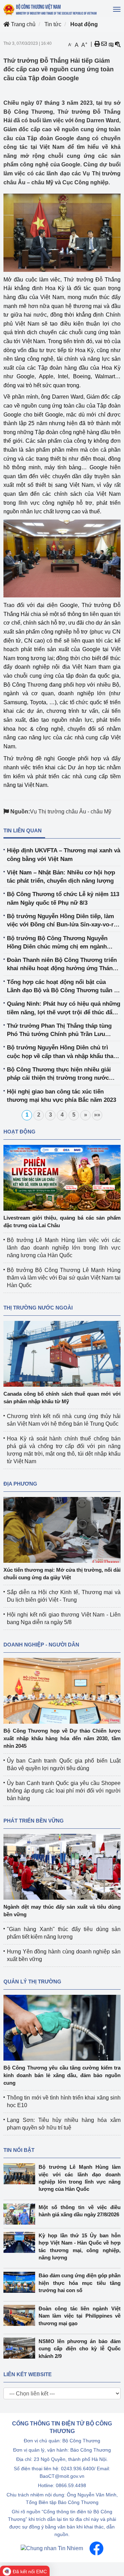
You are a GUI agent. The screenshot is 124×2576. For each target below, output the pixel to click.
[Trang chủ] (50, 9)
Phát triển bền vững (34, 1821)
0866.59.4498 (71, 2485)
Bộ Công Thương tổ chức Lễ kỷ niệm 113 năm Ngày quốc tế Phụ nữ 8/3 (63, 898)
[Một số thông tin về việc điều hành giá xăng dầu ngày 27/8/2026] (21, 2214)
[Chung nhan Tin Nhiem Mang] (52, 2548)
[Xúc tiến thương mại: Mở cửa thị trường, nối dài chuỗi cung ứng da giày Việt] (62, 1530)
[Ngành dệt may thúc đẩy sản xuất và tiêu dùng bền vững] (62, 1866)
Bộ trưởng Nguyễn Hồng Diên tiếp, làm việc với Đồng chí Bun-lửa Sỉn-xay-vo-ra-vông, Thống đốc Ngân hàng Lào (63, 921)
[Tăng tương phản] (111, 44)
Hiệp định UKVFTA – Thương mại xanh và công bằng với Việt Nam (64, 855)
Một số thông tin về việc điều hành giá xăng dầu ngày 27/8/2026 (80, 2211)
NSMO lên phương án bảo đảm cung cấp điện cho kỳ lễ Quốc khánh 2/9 (80, 2349)
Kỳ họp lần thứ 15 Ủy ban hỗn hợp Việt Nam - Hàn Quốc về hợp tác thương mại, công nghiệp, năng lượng (80, 2246)
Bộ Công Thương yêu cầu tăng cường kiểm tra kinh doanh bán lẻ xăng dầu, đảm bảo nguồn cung (62, 2075)
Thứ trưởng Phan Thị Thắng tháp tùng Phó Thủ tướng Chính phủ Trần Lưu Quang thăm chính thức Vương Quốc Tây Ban (63, 1031)
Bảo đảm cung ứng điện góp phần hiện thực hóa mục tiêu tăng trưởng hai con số (80, 2283)
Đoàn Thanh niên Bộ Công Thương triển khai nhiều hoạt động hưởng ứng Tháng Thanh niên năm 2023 (62, 965)
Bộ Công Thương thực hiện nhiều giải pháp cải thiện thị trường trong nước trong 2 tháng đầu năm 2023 (59, 1074)
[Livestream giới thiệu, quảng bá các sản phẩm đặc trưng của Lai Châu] (62, 1177)
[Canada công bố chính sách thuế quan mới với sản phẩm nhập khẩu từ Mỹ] (62, 1353)
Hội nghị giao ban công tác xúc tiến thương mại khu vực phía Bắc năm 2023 (61, 1096)
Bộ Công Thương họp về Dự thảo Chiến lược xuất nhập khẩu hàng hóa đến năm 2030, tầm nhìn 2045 (62, 1738)
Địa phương (20, 1484)
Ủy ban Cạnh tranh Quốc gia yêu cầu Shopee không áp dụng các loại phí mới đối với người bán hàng (64, 1791)
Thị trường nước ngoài (38, 1308)
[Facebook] (96, 2548)
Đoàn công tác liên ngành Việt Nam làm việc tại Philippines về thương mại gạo (80, 2316)
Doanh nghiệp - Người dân (41, 1645)
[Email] (104, 44)
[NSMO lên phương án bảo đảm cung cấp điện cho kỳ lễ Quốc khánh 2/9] (21, 2348)
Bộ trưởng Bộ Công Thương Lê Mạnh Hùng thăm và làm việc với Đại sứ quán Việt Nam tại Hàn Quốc (64, 1278)
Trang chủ (23, 24)
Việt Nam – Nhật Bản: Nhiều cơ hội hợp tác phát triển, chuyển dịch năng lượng (61, 877)
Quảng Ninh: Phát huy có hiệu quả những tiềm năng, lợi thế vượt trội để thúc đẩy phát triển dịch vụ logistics (64, 1009)
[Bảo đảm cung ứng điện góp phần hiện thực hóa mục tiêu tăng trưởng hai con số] (21, 2282)
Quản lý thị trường (32, 1982)
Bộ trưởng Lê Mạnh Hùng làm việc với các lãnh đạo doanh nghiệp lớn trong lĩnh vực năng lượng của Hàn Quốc (64, 1248)
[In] (97, 44)
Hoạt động (84, 24)
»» (97, 1115)
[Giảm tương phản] (118, 44)
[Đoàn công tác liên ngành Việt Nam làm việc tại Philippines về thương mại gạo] (21, 2315)
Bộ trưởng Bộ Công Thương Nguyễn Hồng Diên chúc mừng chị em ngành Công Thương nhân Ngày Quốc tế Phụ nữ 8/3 (64, 943)
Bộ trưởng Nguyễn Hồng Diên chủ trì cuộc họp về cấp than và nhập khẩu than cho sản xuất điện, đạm (62, 1052)
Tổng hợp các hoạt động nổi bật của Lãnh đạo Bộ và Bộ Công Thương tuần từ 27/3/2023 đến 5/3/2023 (64, 987)
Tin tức (53, 24)
